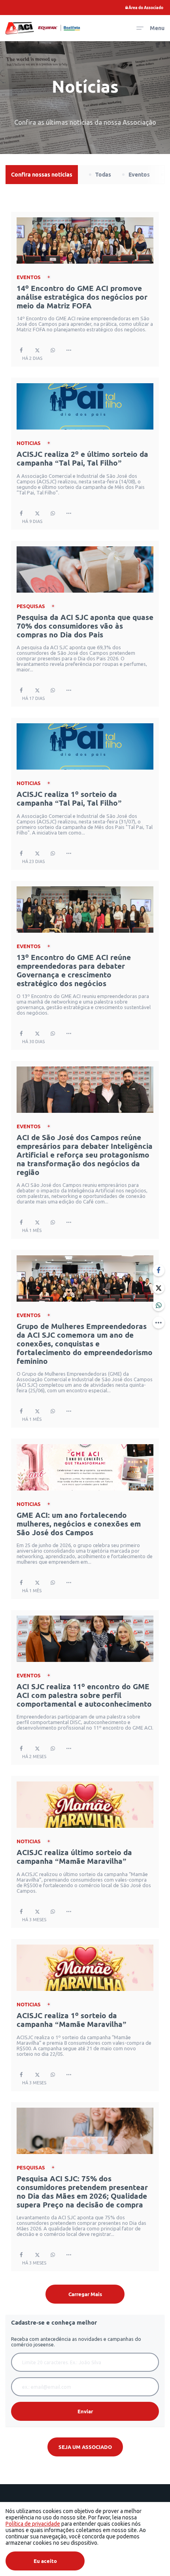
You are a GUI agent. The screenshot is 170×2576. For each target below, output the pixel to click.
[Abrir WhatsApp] (151, 2557)
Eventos (139, 175)
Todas (103, 175)
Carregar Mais (85, 2294)
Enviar (85, 2411)
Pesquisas (31, 606)
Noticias (29, 443)
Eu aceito (45, 2561)
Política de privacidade (33, 2524)
